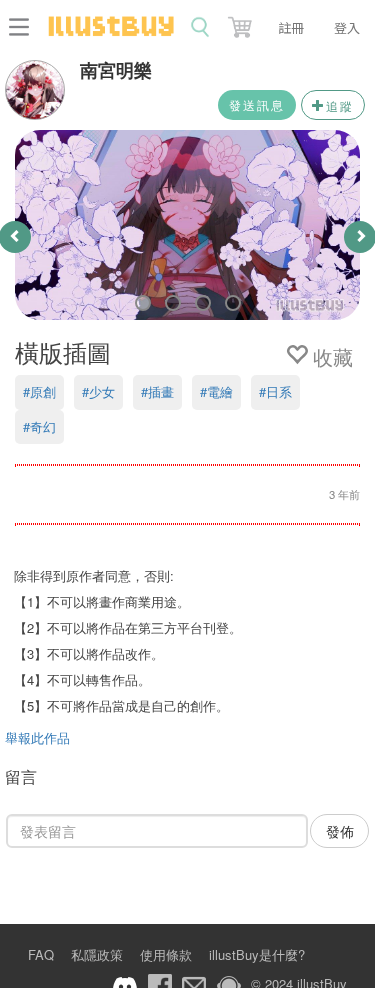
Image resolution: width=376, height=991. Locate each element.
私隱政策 (97, 954)
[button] (242, 23)
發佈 (340, 831)
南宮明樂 (116, 70)
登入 (347, 27)
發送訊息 (257, 104)
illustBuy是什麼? (257, 954)
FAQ (41, 954)
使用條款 (166, 954)
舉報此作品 (37, 737)
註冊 (291, 27)
